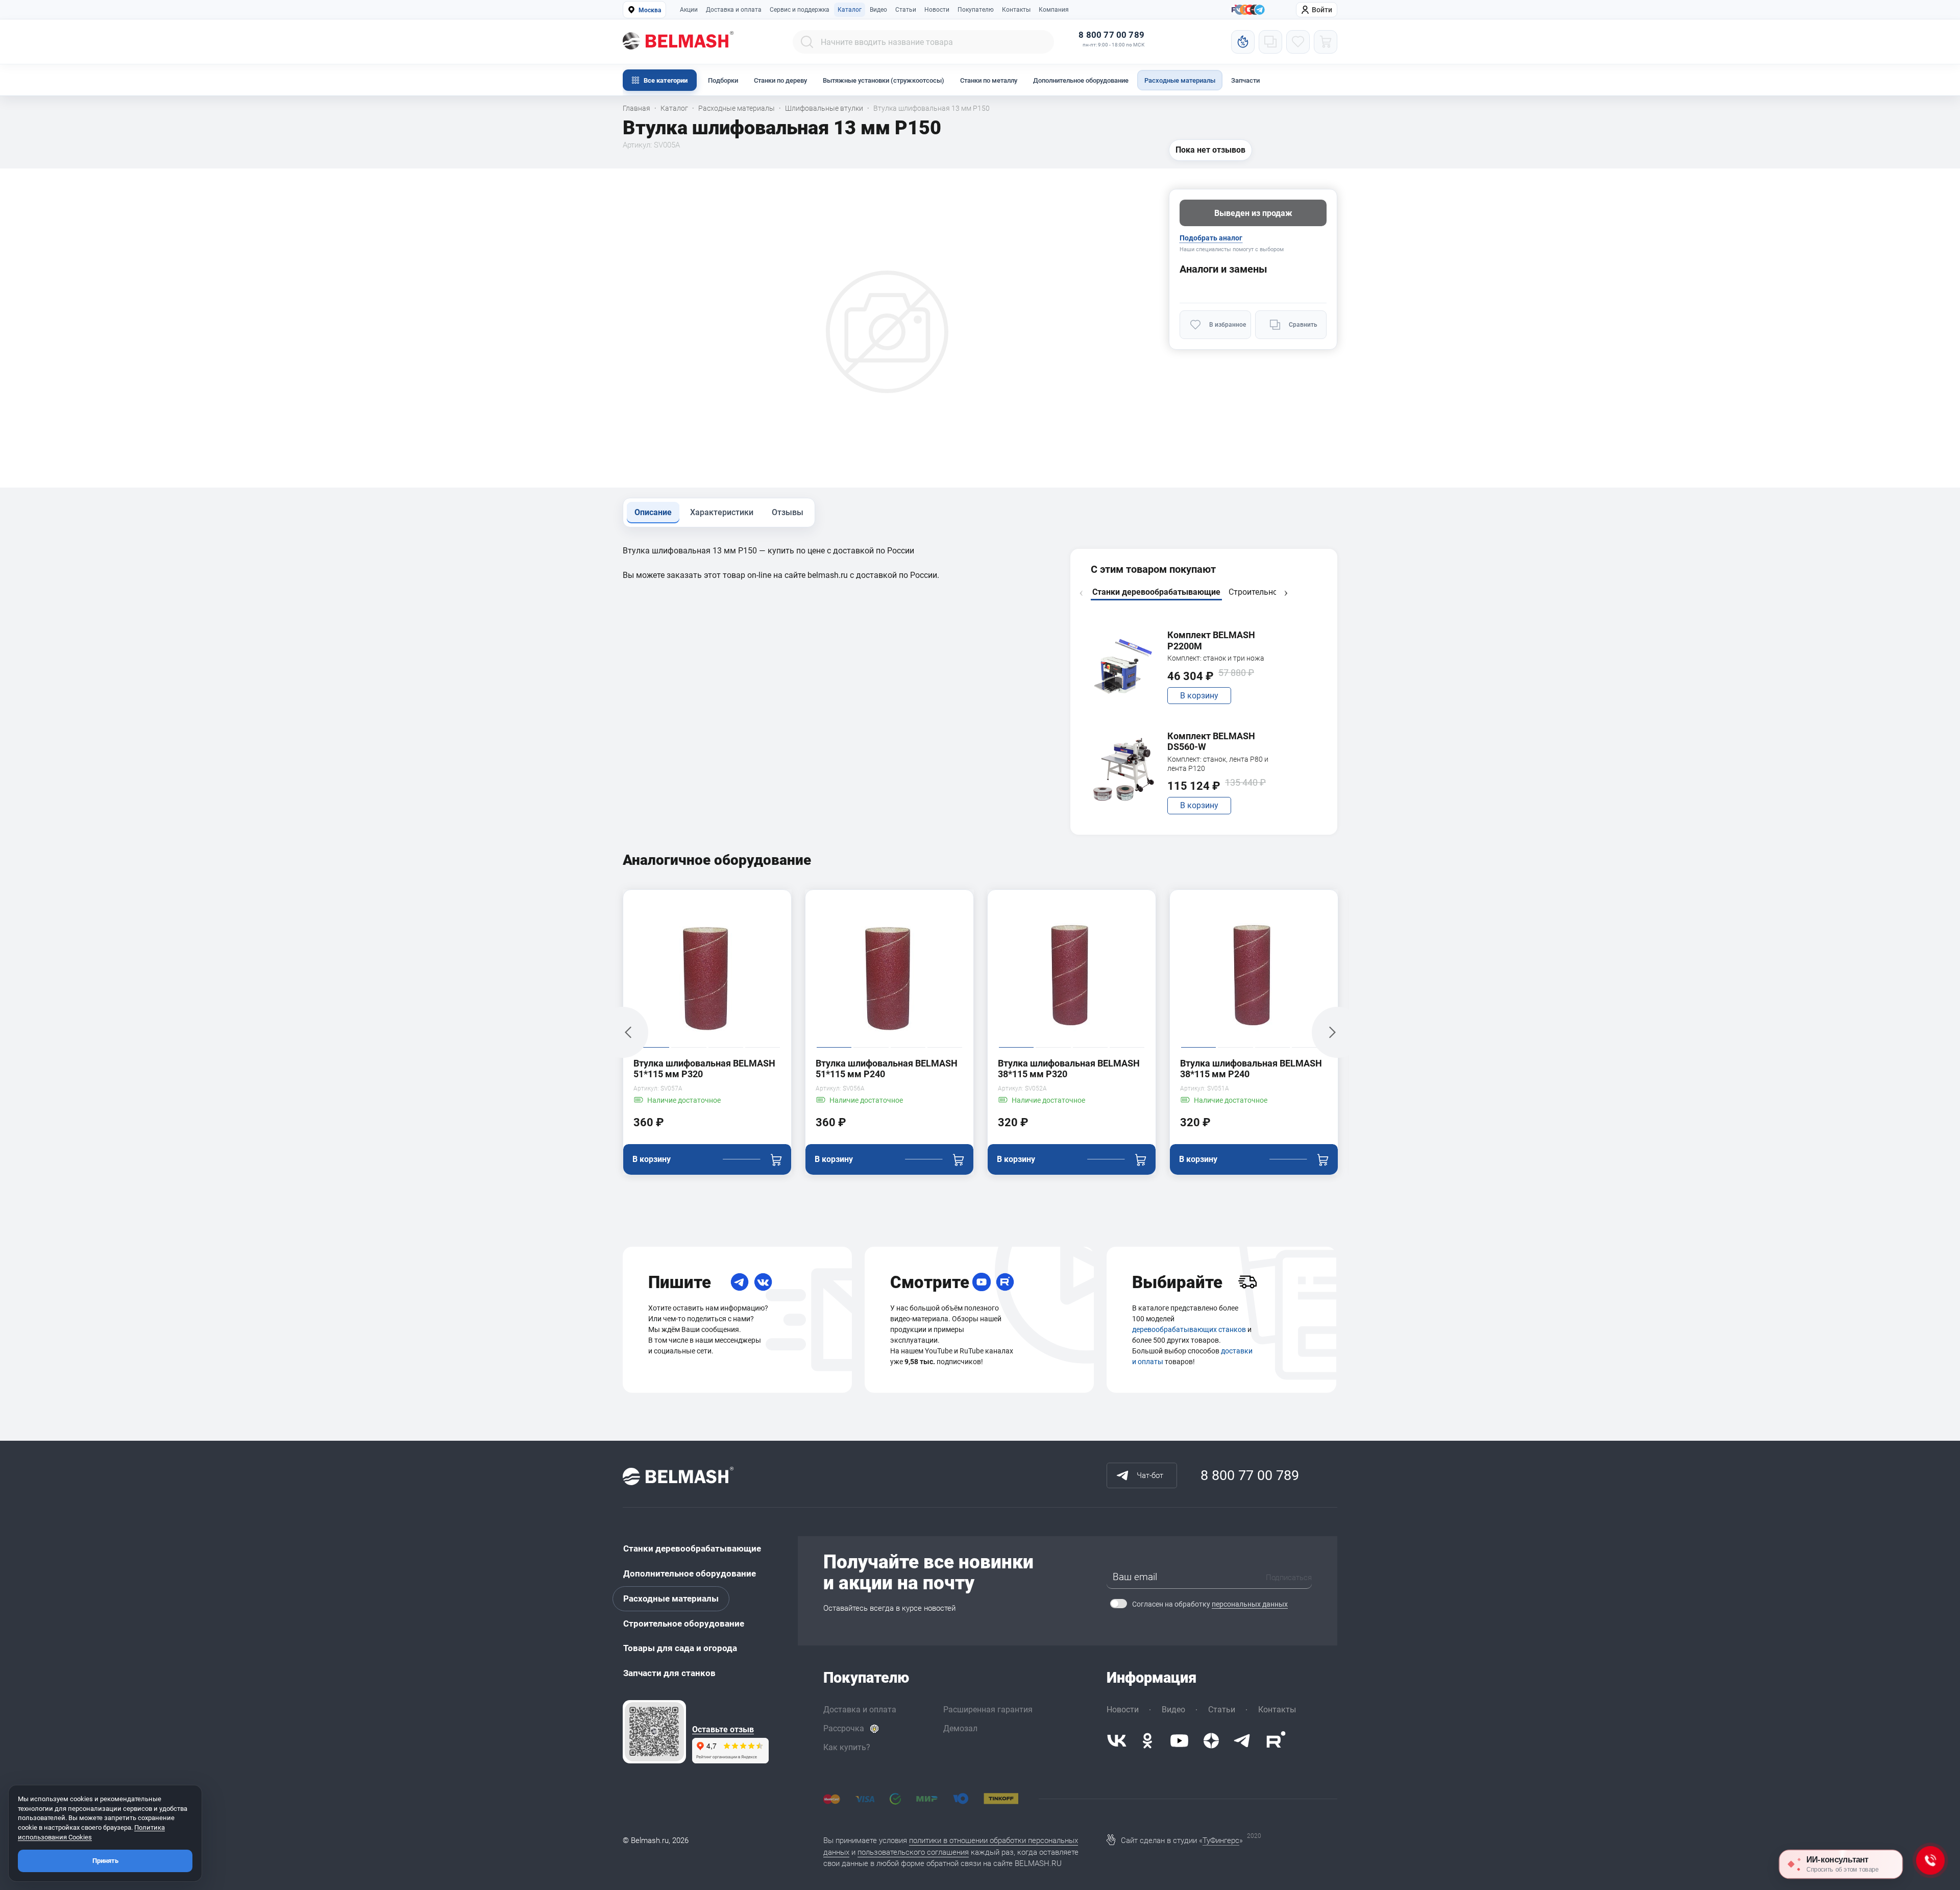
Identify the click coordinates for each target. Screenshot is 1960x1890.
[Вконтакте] (1117, 1741)
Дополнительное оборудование (1081, 80)
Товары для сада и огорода (680, 1648)
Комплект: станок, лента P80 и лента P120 (1218, 764)
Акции (689, 10)
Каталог (850, 10)
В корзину (1199, 696)
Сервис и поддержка (800, 10)
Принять (105, 1861)
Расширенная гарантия (988, 1710)
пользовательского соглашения (913, 1852)
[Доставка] (1247, 1282)
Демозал (960, 1728)
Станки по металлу (989, 80)
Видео (878, 10)
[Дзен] (1211, 1741)
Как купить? (847, 1747)
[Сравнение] (1270, 42)
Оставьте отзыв (723, 1730)
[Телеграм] (1260, 10)
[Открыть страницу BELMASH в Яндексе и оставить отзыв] (654, 1732)
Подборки (723, 80)
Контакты (1016, 10)
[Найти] (807, 42)
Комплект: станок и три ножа (1216, 658)
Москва (650, 10)
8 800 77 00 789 (1111, 35)
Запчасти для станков (669, 1673)
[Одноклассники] (1147, 1741)
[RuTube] (1005, 1282)
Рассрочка (844, 1728)
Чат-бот (1150, 1475)
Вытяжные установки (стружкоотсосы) (884, 80)
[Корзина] (1326, 42)
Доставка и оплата (734, 10)
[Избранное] (1298, 42)
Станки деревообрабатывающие (692, 1548)
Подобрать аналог (1211, 238)
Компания (1054, 10)
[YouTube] (982, 1282)
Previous (1081, 593)
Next (1286, 593)
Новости (937, 10)
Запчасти (1245, 80)
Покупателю (976, 10)
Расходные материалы (1180, 80)
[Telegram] (740, 1282)
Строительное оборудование (684, 1624)
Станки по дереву (780, 80)
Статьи (906, 10)
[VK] (763, 1282)
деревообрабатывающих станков (1189, 1329)
